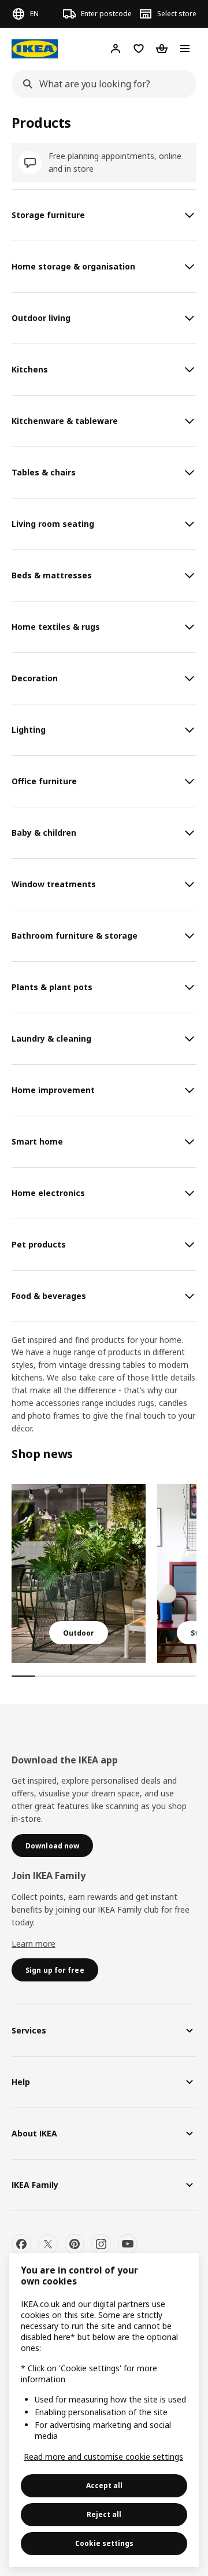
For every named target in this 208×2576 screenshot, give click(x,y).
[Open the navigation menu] (185, 49)
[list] (104, 1573)
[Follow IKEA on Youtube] (128, 2244)
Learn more (34, 1944)
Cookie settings (104, 2543)
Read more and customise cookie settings (103, 2457)
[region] (104, 2410)
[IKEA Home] (35, 49)
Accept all (104, 2485)
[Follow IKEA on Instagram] (101, 2244)
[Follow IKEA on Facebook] (21, 2244)
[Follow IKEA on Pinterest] (75, 2244)
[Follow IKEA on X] (48, 2244)
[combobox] (101, 84)
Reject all (104, 2514)
